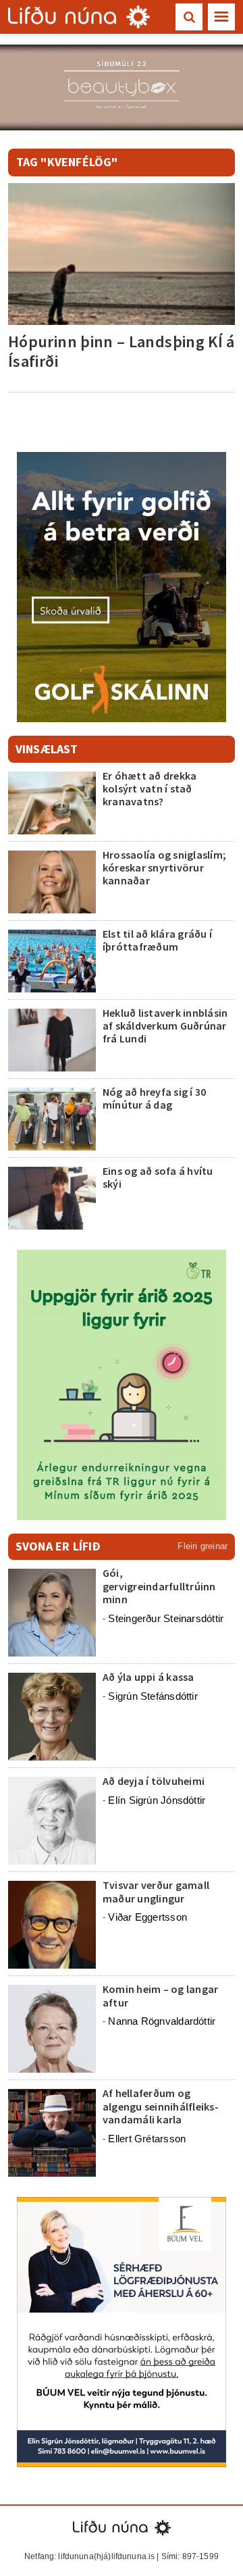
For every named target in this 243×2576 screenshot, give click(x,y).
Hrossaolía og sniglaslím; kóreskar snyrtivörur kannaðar (164, 867)
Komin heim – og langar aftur (160, 1995)
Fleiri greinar (202, 1546)
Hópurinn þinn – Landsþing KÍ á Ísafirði (122, 351)
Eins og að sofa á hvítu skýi (158, 1177)
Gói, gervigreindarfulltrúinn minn (159, 1586)
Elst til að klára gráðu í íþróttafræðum (157, 940)
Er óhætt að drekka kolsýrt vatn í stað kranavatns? (150, 788)
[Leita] (189, 17)
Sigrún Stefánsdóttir (153, 1696)
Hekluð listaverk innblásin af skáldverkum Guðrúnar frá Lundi (165, 1026)
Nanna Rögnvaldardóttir (162, 2021)
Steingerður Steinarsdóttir (166, 1618)
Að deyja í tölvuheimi (155, 1781)
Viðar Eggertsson (147, 1917)
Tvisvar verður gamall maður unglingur (156, 1891)
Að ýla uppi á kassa (148, 1677)
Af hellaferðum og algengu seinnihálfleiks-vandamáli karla (161, 2106)
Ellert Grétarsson (147, 2139)
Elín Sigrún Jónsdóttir (157, 1800)
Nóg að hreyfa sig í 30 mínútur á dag (154, 1098)
